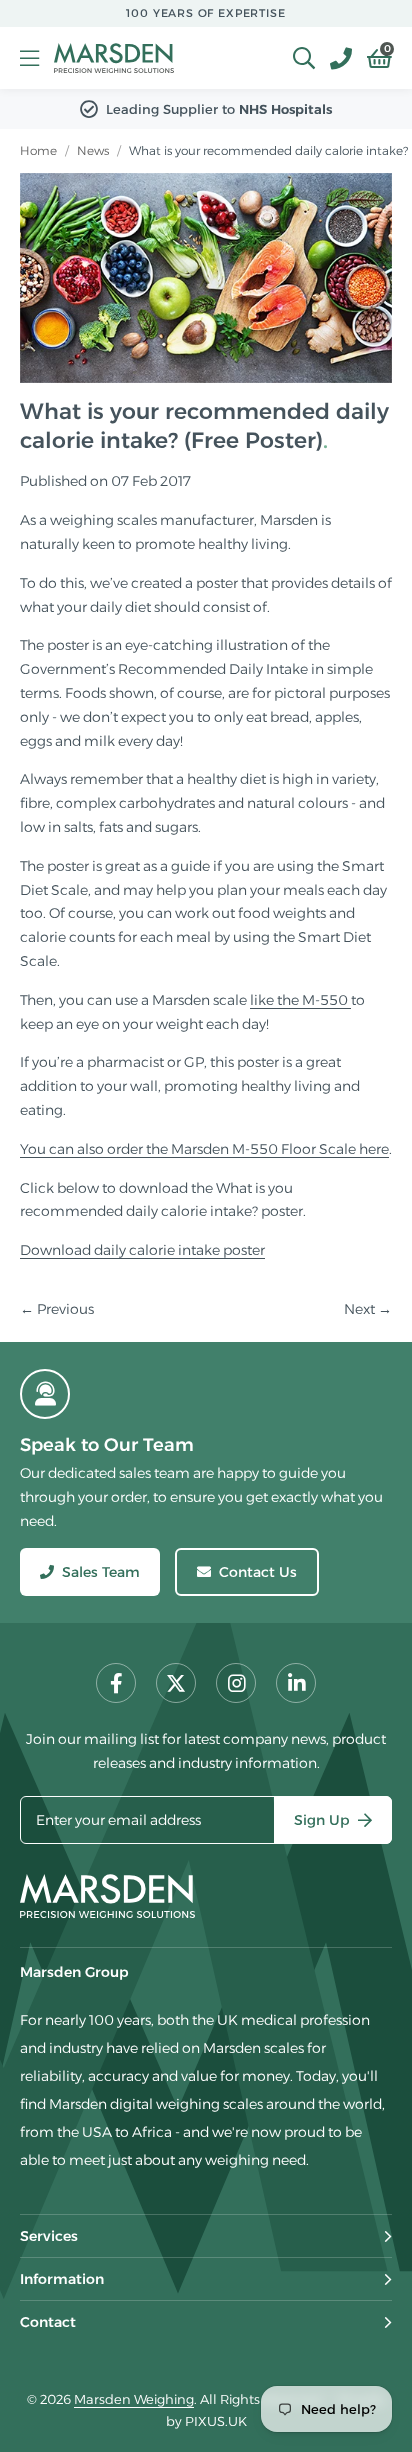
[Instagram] (236, 1683)
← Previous (57, 1309)
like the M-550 (300, 1000)
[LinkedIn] (296, 1683)
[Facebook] (116, 1683)
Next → (368, 1309)
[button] (372, 58)
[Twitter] (176, 1683)
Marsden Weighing (114, 58)
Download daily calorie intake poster (142, 1250)
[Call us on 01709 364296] (333, 58)
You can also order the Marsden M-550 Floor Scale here (204, 1149)
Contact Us (258, 1572)
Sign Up (322, 1820)
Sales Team (101, 1572)
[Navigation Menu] (29, 58)
